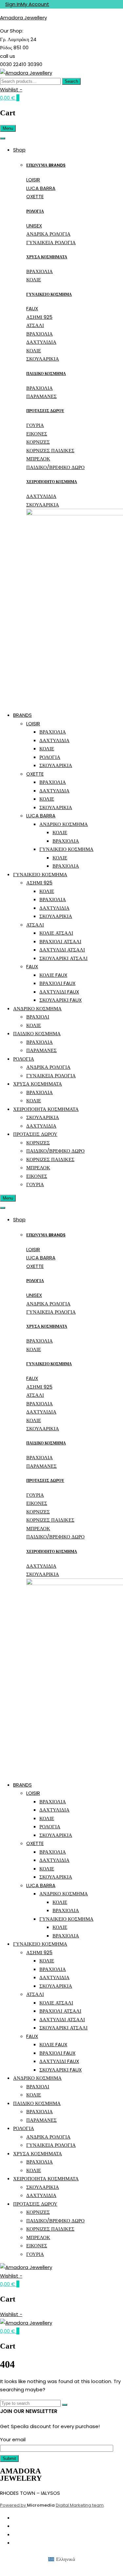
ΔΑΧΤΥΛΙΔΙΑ (41, 342)
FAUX (32, 308)
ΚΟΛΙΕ (34, 280)
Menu (8, 128)
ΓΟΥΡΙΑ (35, 425)
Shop (19, 150)
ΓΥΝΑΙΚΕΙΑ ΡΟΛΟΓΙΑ (51, 242)
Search (71, 81)
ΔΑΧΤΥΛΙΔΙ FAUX (59, 992)
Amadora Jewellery (23, 18)
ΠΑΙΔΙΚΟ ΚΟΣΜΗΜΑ (46, 374)
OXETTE (35, 196)
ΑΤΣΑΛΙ (35, 325)
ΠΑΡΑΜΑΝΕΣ (41, 396)
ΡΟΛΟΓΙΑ (35, 211)
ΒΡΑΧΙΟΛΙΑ (40, 271)
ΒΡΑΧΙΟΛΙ (38, 1017)
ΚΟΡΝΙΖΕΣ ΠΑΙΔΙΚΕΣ (50, 450)
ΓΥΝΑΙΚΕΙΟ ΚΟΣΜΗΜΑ (49, 294)
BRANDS (22, 715)
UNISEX (34, 226)
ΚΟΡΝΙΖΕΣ (38, 442)
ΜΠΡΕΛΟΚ (38, 459)
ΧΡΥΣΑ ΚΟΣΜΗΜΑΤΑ (47, 257)
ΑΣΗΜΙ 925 (39, 317)
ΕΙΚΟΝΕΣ (37, 434)
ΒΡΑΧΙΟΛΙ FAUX (57, 983)
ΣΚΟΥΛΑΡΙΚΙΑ (43, 359)
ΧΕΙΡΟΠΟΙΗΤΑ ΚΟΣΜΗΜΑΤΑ (46, 1109)
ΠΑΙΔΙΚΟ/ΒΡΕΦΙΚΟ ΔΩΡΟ (55, 467)
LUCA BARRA (41, 188)
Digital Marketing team (80, 2505)
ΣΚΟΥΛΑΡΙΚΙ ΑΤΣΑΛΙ (63, 958)
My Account (35, 4)
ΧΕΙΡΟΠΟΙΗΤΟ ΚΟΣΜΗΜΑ (52, 482)
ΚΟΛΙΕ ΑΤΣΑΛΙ (56, 933)
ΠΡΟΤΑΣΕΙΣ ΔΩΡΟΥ (45, 411)
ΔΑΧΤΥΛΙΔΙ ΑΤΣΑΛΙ (62, 950)
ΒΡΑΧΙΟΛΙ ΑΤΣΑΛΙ (60, 941)
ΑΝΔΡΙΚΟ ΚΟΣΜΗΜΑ (64, 824)
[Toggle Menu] (3, 138)
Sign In (13, 4)
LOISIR (33, 180)
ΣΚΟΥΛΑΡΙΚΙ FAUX (61, 1000)
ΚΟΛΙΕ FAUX (53, 975)
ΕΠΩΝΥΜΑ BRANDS (46, 165)
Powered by (13, 2505)
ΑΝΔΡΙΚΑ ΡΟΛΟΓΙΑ (48, 234)
